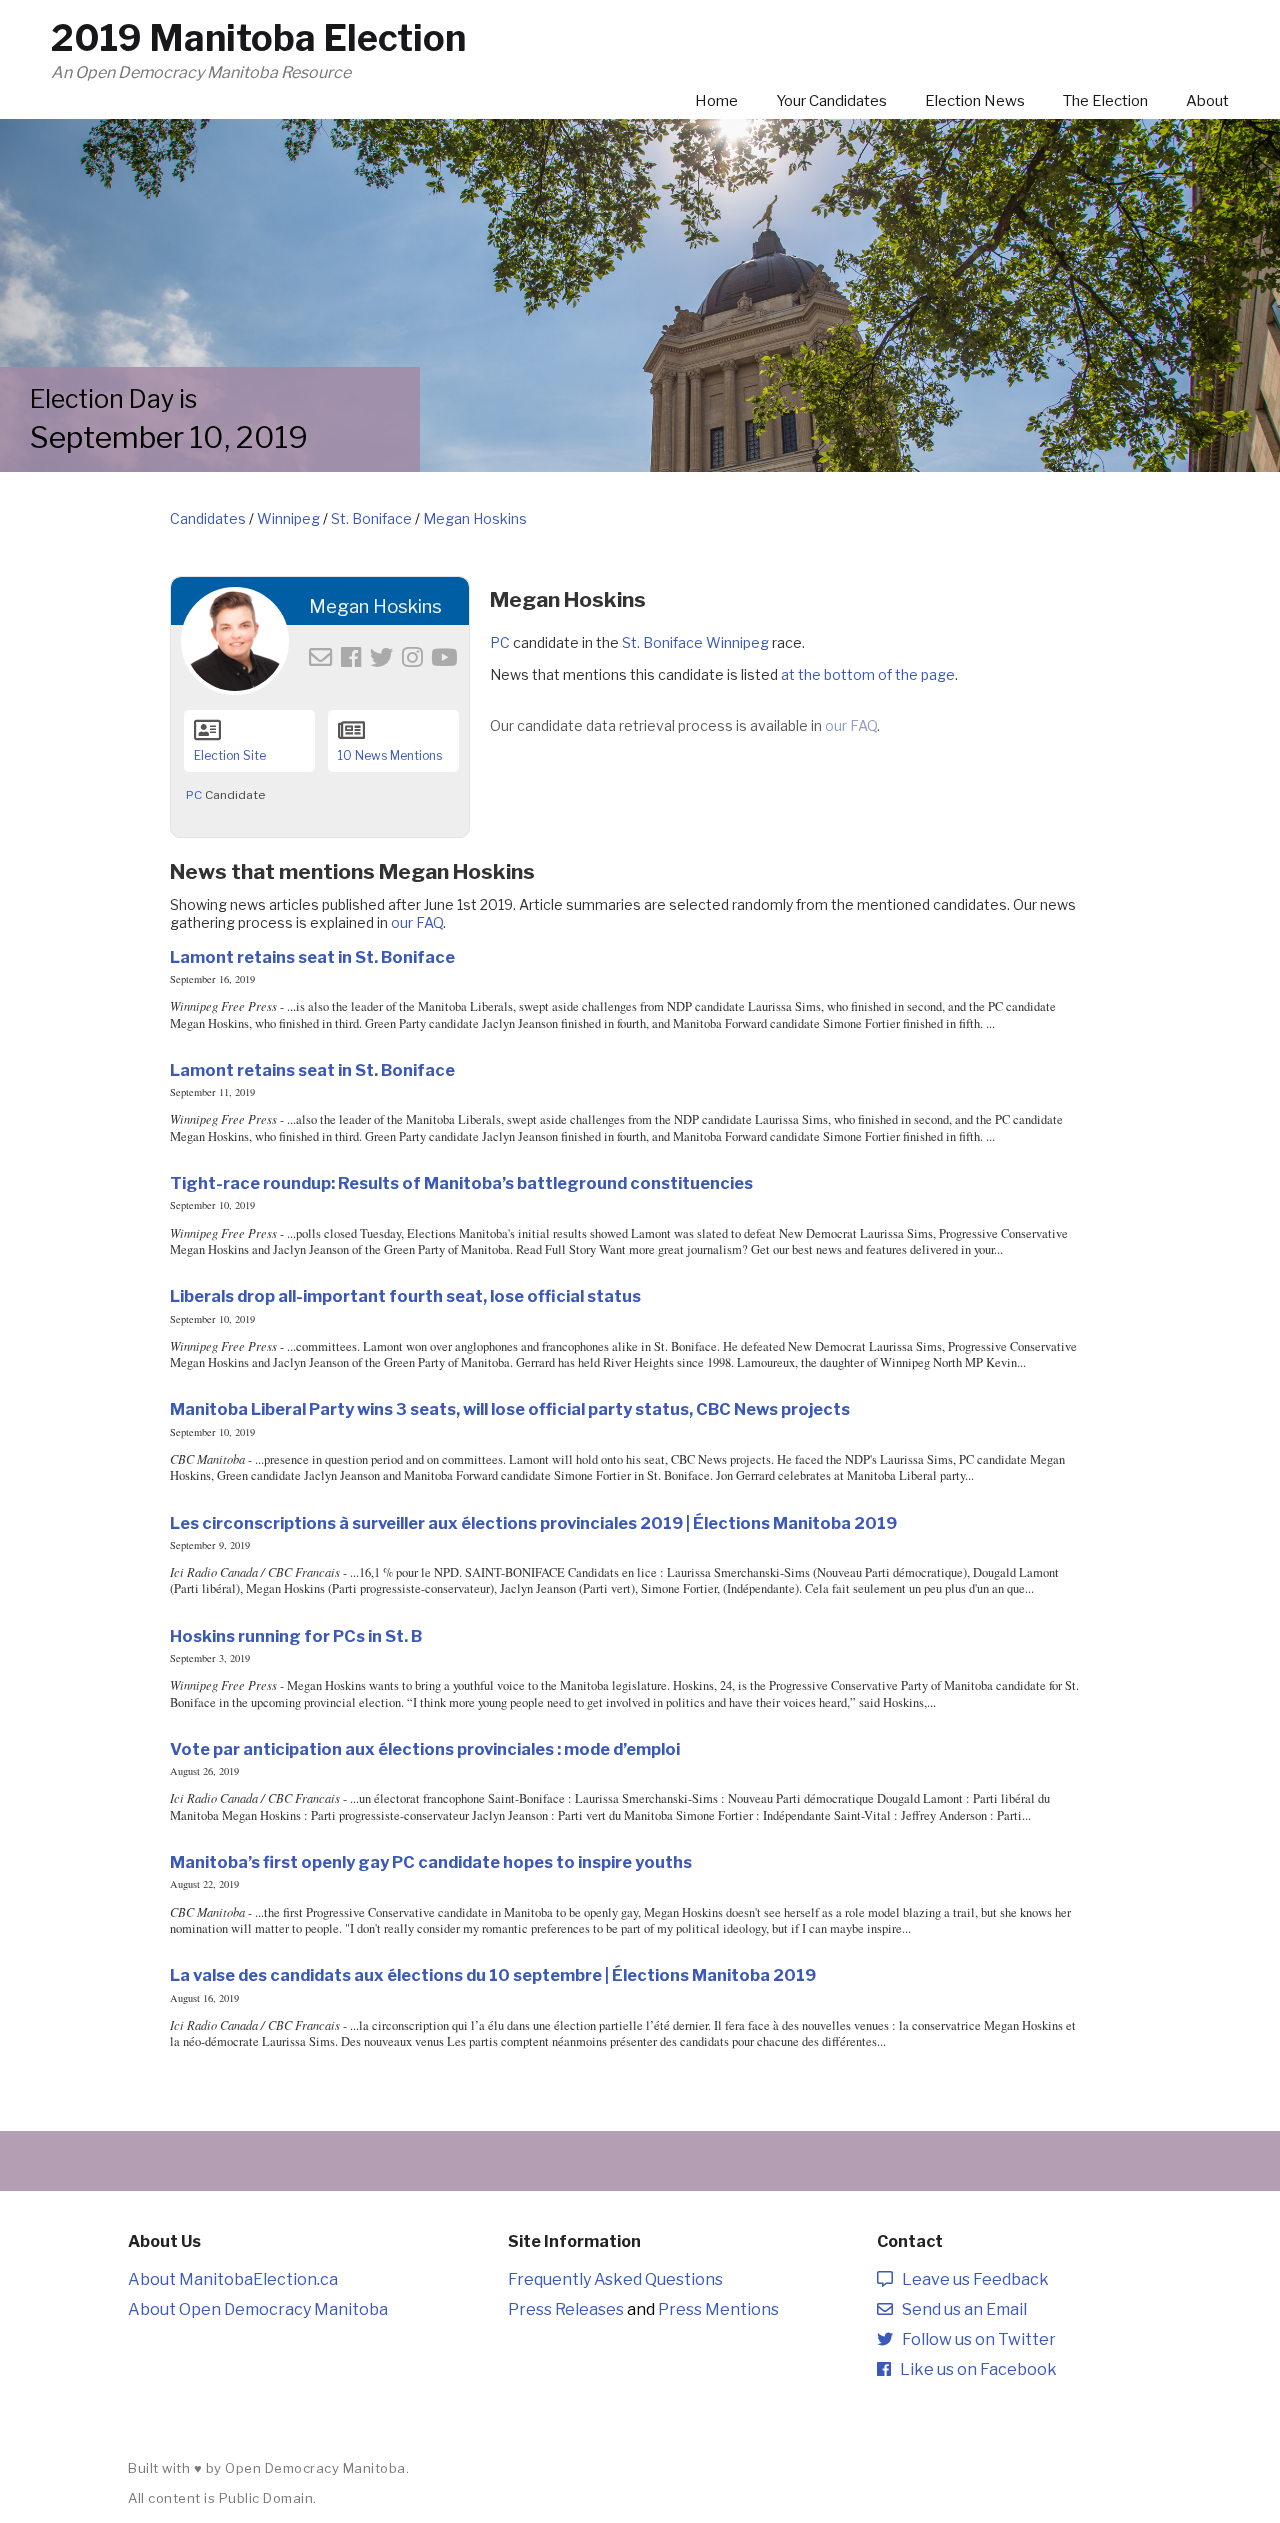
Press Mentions (718, 2309)
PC (194, 795)
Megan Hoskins (475, 518)
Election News (975, 101)
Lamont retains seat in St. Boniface (312, 957)
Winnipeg (288, 518)
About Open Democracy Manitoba (258, 2309)
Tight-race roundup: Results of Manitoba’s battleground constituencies (461, 1183)
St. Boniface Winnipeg (695, 642)
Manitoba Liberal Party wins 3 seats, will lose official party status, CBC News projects (510, 1409)
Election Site (230, 755)
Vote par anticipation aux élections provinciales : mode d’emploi (425, 1749)
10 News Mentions (390, 755)
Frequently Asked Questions (615, 2279)
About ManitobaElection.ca (233, 2279)
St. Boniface (371, 518)
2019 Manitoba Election (258, 38)
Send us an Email (960, 2309)
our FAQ (851, 725)
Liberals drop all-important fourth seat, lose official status (405, 1296)
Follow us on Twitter (974, 2339)
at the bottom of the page (868, 674)
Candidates (208, 518)
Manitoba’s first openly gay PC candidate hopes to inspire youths (431, 1862)
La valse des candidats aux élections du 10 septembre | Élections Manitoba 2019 (493, 1975)
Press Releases (566, 2309)
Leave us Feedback (971, 2279)
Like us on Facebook (974, 2369)
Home (716, 101)
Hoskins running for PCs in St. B (296, 1636)
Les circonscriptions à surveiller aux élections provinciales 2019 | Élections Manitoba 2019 (533, 1523)
